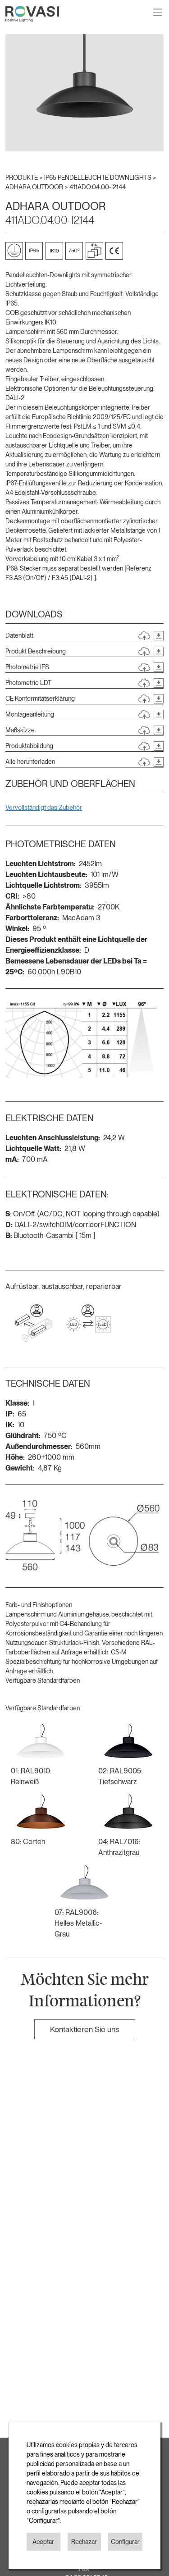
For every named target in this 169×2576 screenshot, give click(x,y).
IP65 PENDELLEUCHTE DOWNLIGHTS (98, 178)
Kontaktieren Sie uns (84, 2029)
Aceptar (43, 2542)
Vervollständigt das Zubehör (44, 808)
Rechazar (84, 2542)
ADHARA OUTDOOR (35, 187)
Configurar (125, 2542)
